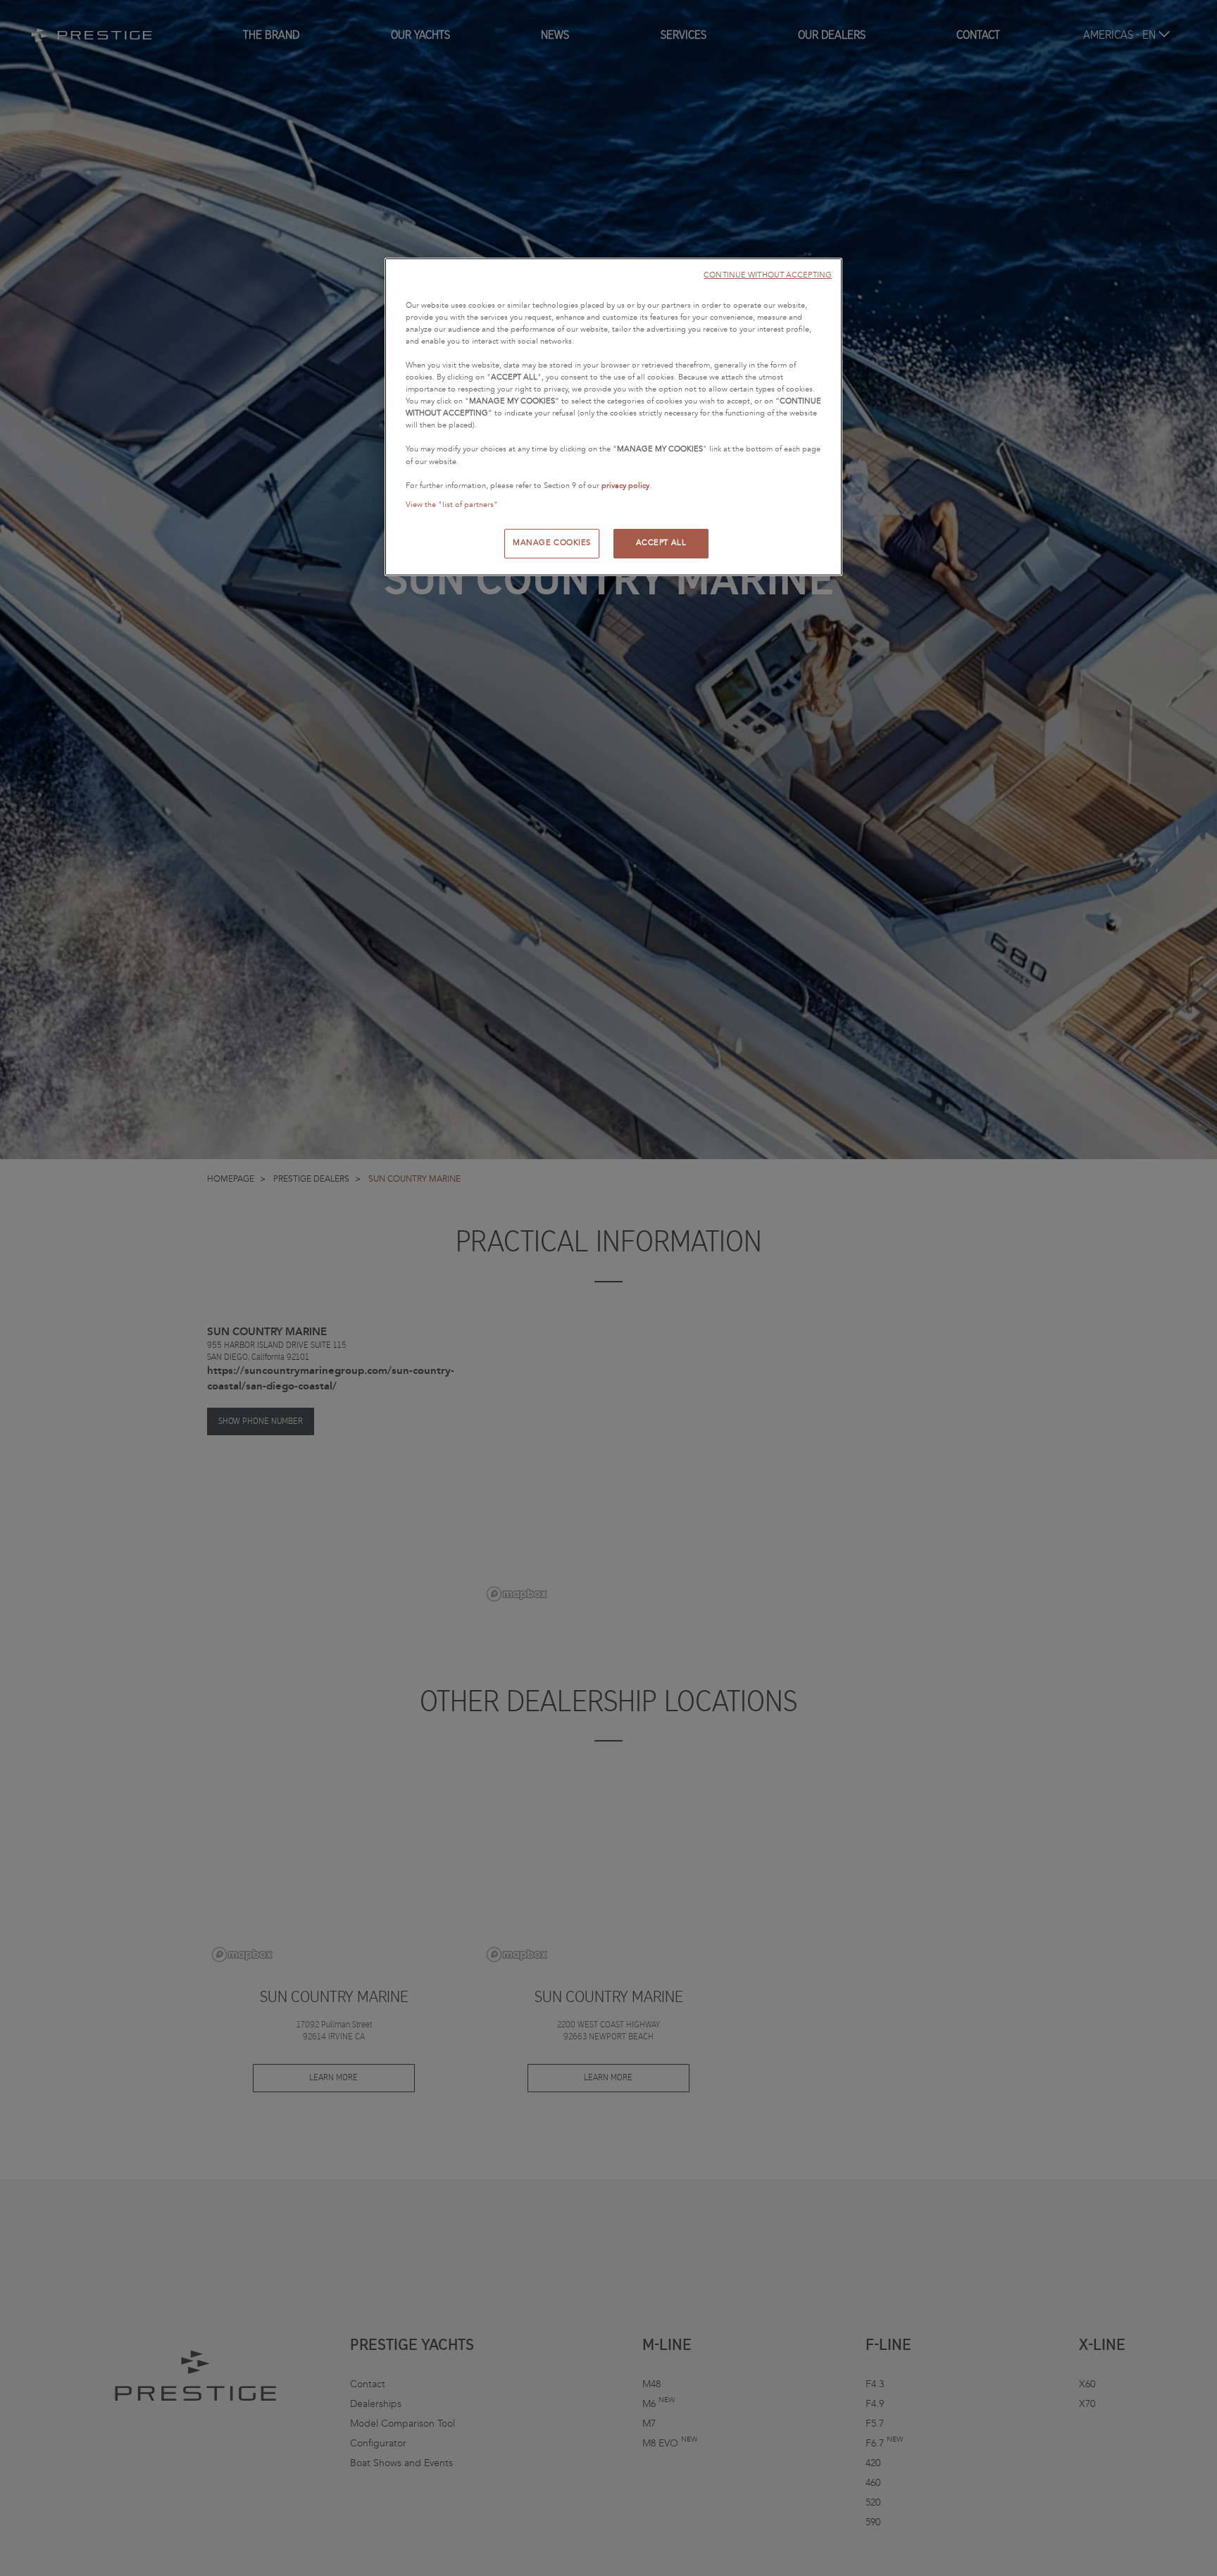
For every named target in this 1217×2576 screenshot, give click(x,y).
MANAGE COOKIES (552, 543)
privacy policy (625, 486)
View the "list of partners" (452, 505)
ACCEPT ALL (661, 543)
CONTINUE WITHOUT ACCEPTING (768, 275)
